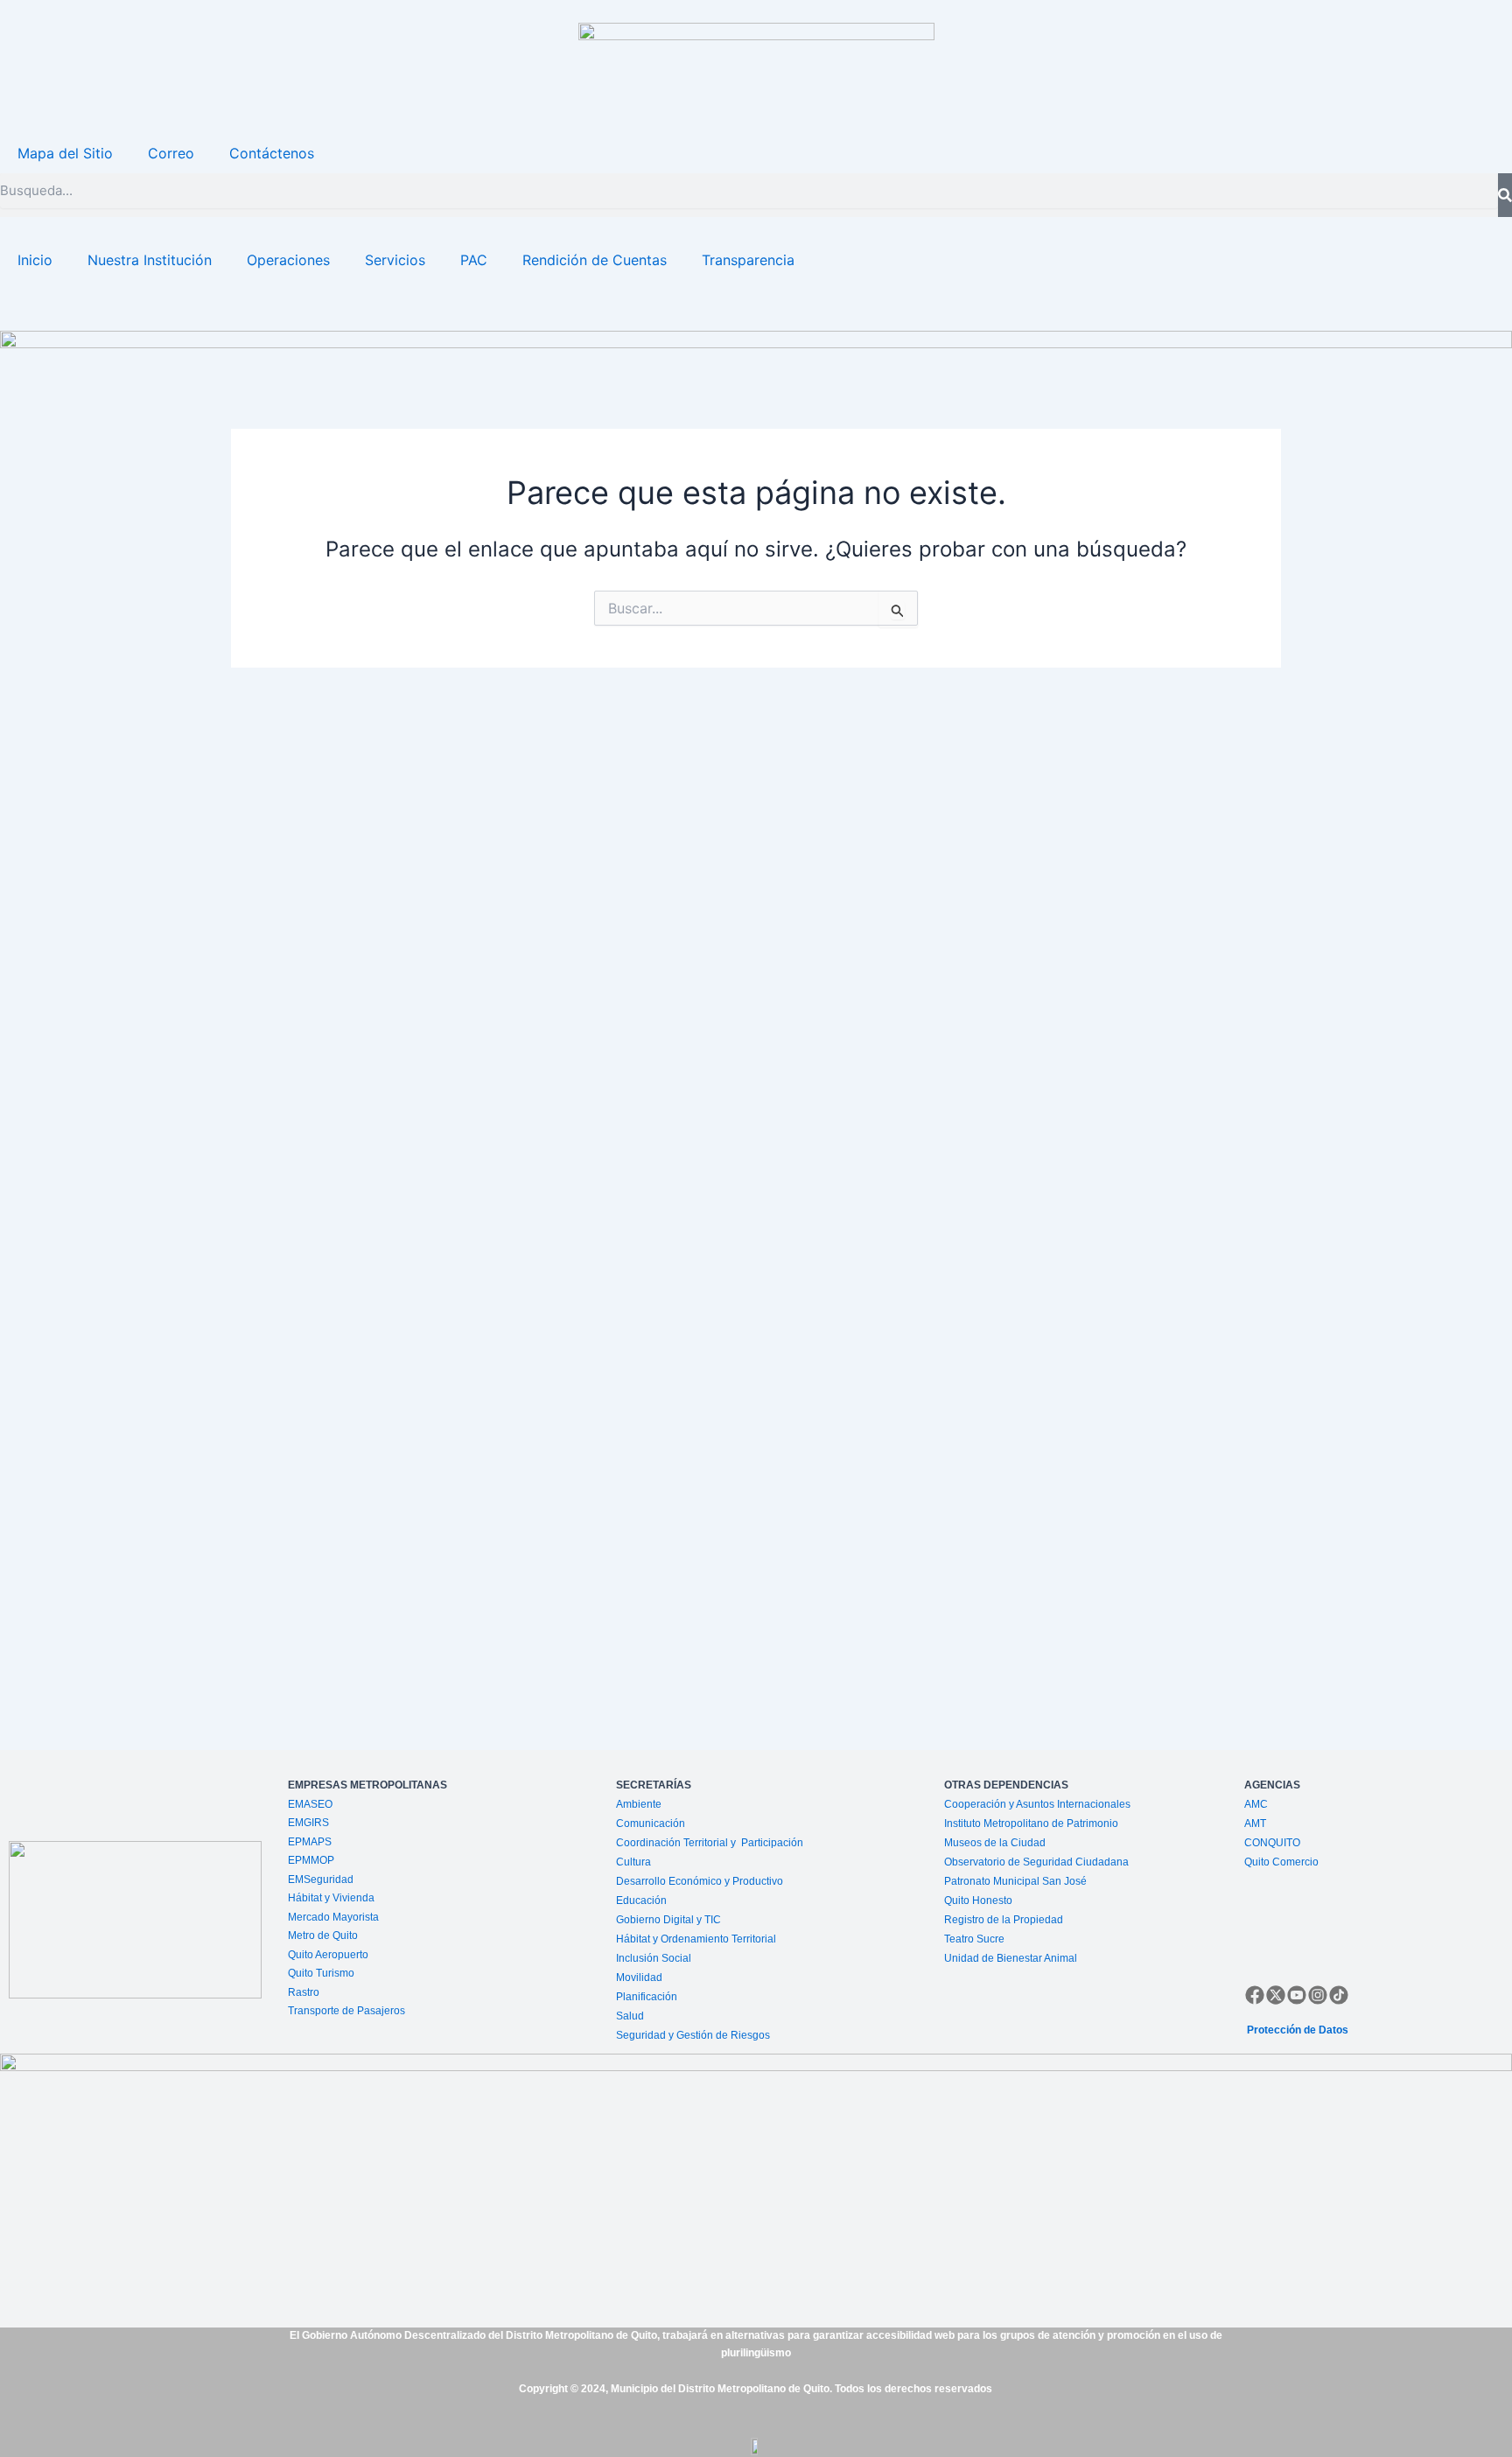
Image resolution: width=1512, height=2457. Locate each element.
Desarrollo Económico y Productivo (700, 1881)
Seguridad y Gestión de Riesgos (693, 2035)
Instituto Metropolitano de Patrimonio (1031, 1823)
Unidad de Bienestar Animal (1011, 1958)
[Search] (1505, 195)
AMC (1256, 1804)
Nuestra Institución (150, 260)
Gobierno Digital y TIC (668, 1920)
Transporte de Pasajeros (346, 2011)
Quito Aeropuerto (328, 1955)
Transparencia (748, 260)
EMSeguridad (322, 1879)
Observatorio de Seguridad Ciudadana (1036, 1862)
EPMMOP (311, 1860)
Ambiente (639, 1804)
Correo (171, 153)
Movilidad (639, 1977)
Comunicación (651, 1823)
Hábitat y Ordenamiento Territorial (696, 1939)
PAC (474, 260)
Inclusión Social (654, 1958)
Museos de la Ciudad (995, 1843)
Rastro (304, 1992)
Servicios (395, 260)
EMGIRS (308, 1823)
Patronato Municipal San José (1015, 1881)
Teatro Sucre (974, 1939)
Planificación (648, 1997)
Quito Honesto (978, 1900)
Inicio (35, 260)
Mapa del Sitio (65, 153)
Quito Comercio (1281, 1862)
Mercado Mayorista (333, 1917)
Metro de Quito (323, 1935)
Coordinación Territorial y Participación (711, 1843)
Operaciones (288, 260)
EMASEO (310, 1804)
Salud (630, 2016)
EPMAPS (310, 1842)
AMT (1255, 1823)
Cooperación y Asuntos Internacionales (1037, 1804)
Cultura (633, 1862)
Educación (641, 1900)
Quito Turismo (321, 1973)
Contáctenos (272, 153)
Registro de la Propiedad (1004, 1920)
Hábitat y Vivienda (332, 1898)
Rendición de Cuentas (595, 260)
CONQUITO (1272, 1843)
